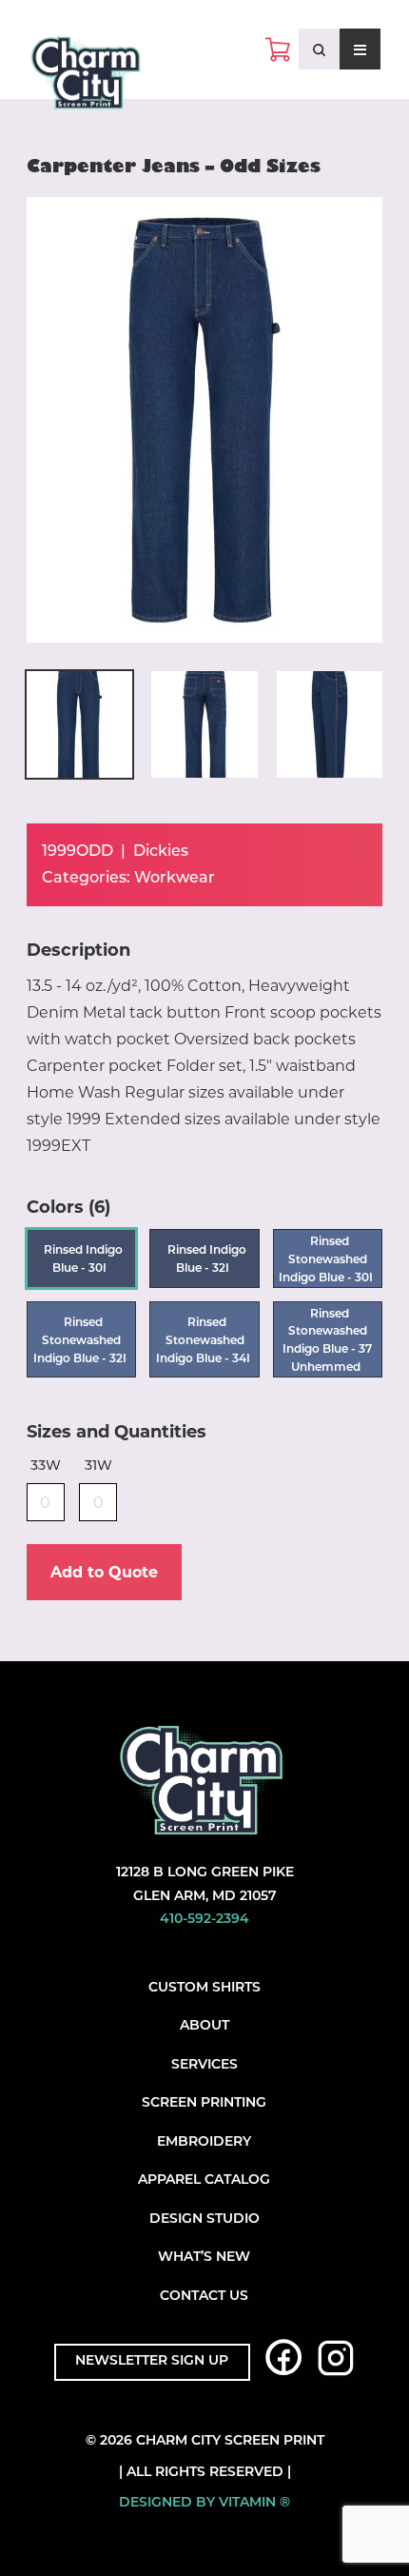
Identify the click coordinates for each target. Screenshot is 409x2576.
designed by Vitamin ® (204, 2503)
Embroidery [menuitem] (204, 2142)
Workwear (175, 879)
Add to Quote (104, 1572)
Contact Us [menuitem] (204, 2297)
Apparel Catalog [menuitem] (204, 2180)
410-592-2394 (204, 1920)
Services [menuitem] (204, 2065)
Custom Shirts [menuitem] (204, 1988)
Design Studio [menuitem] (204, 2219)
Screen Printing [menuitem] (204, 2103)
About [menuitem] (204, 2026)
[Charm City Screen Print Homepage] (86, 77)
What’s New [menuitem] (204, 2258)
